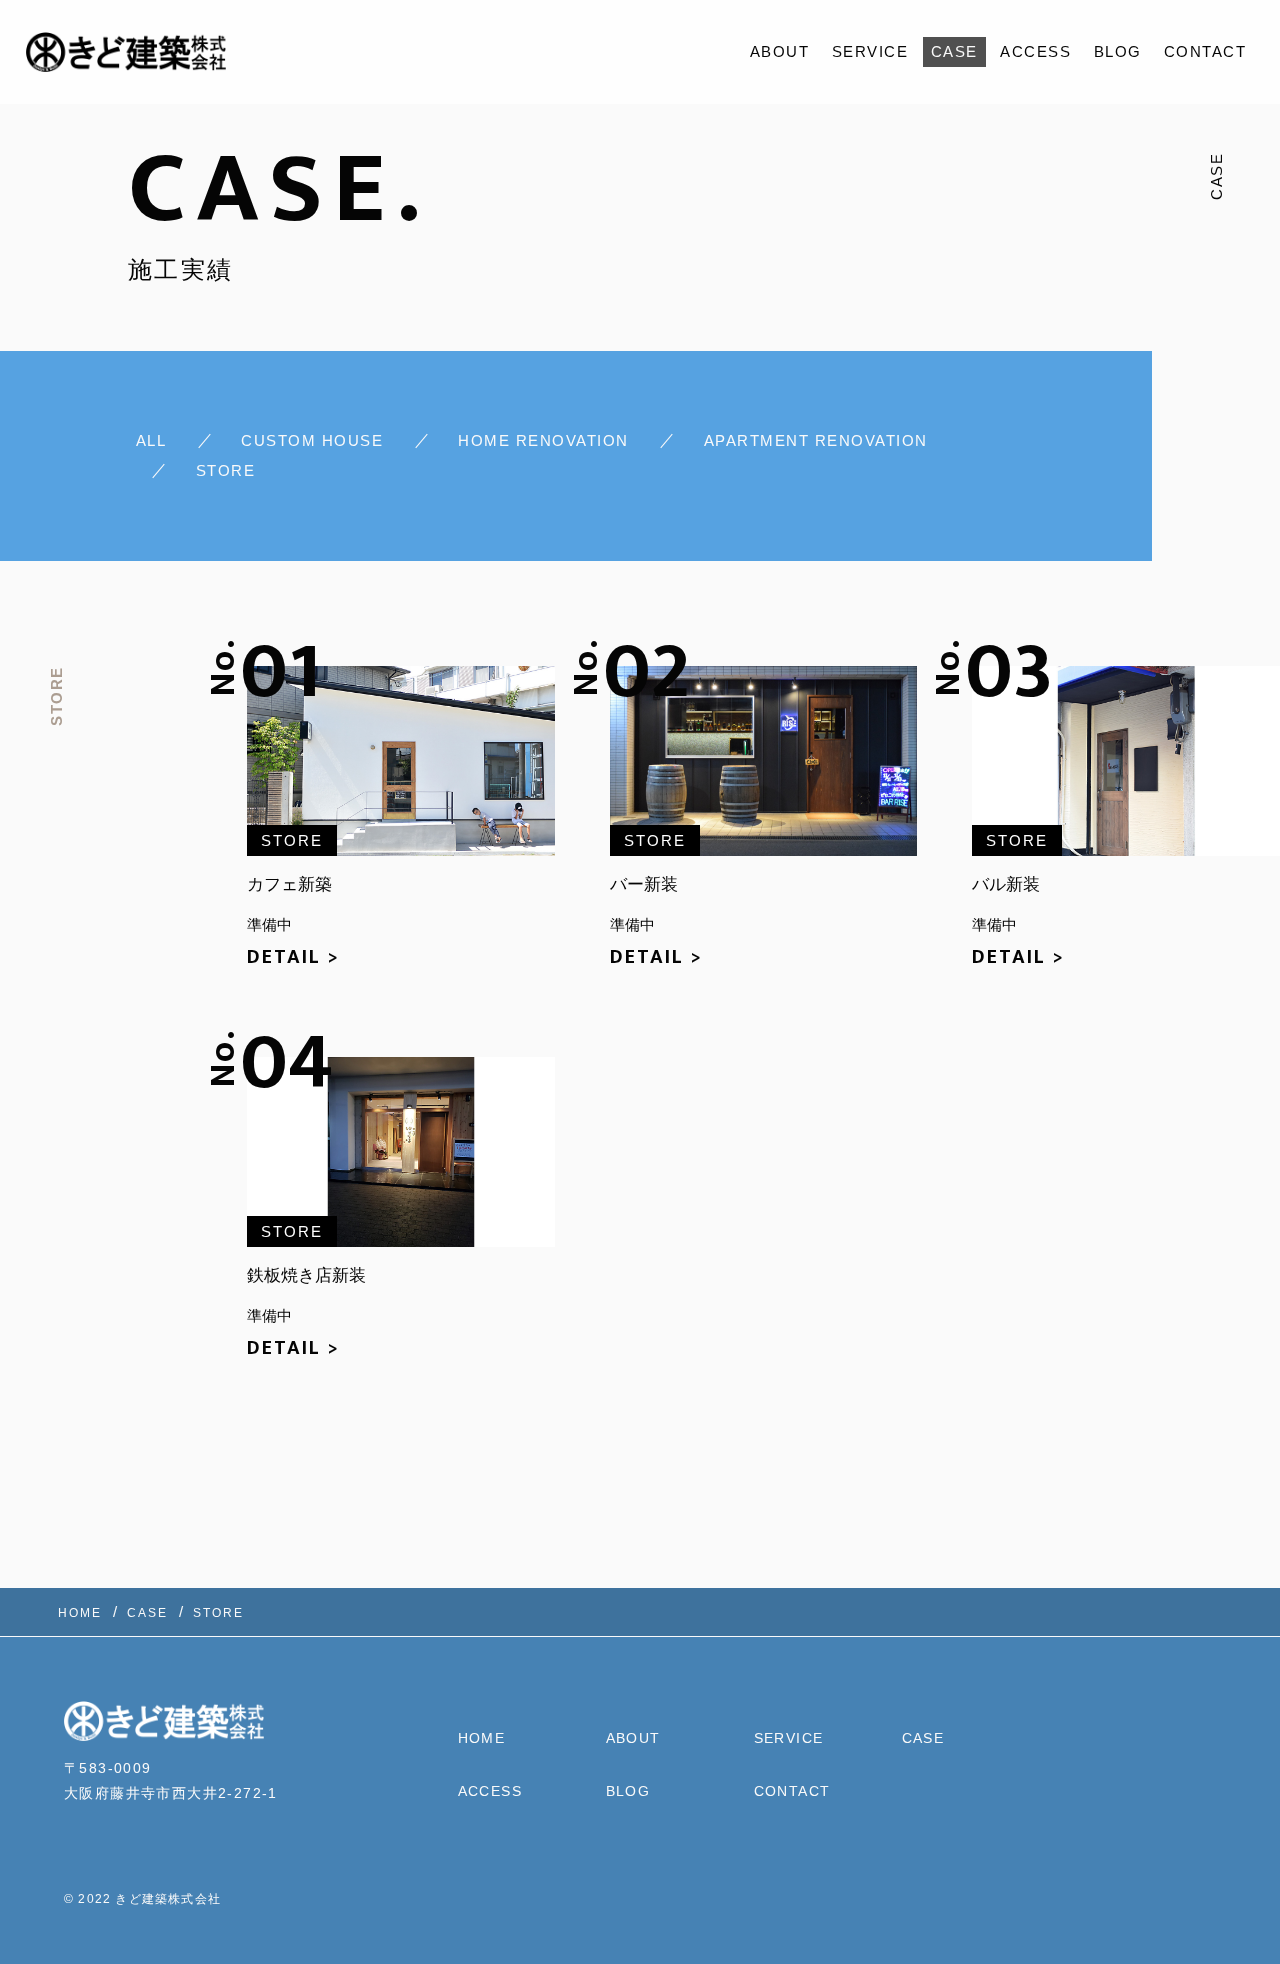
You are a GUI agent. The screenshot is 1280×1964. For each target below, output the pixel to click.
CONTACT (1205, 51)
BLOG (1118, 51)
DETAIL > (293, 957)
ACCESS (1035, 51)
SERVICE (870, 51)
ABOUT (780, 51)
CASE (954, 51)
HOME (482, 1738)
